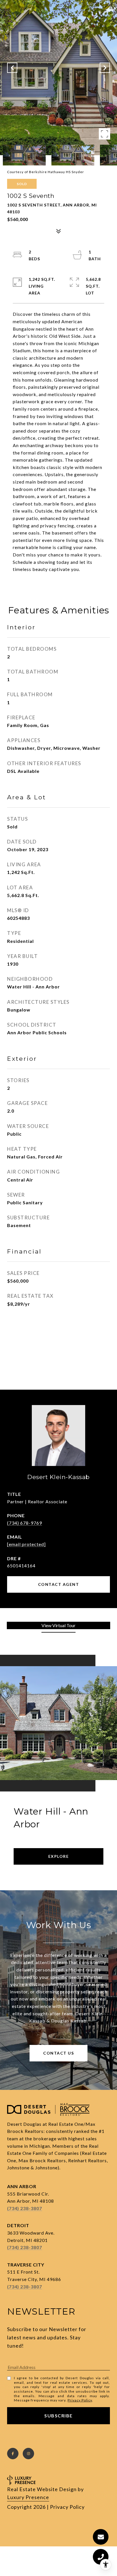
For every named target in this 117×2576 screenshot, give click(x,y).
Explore (59, 1856)
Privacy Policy (80, 2400)
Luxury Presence (28, 2497)
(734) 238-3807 (25, 2208)
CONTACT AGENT (59, 1584)
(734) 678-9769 (25, 1523)
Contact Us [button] (58, 2053)
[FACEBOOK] (13, 2454)
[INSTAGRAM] (28, 2454)
